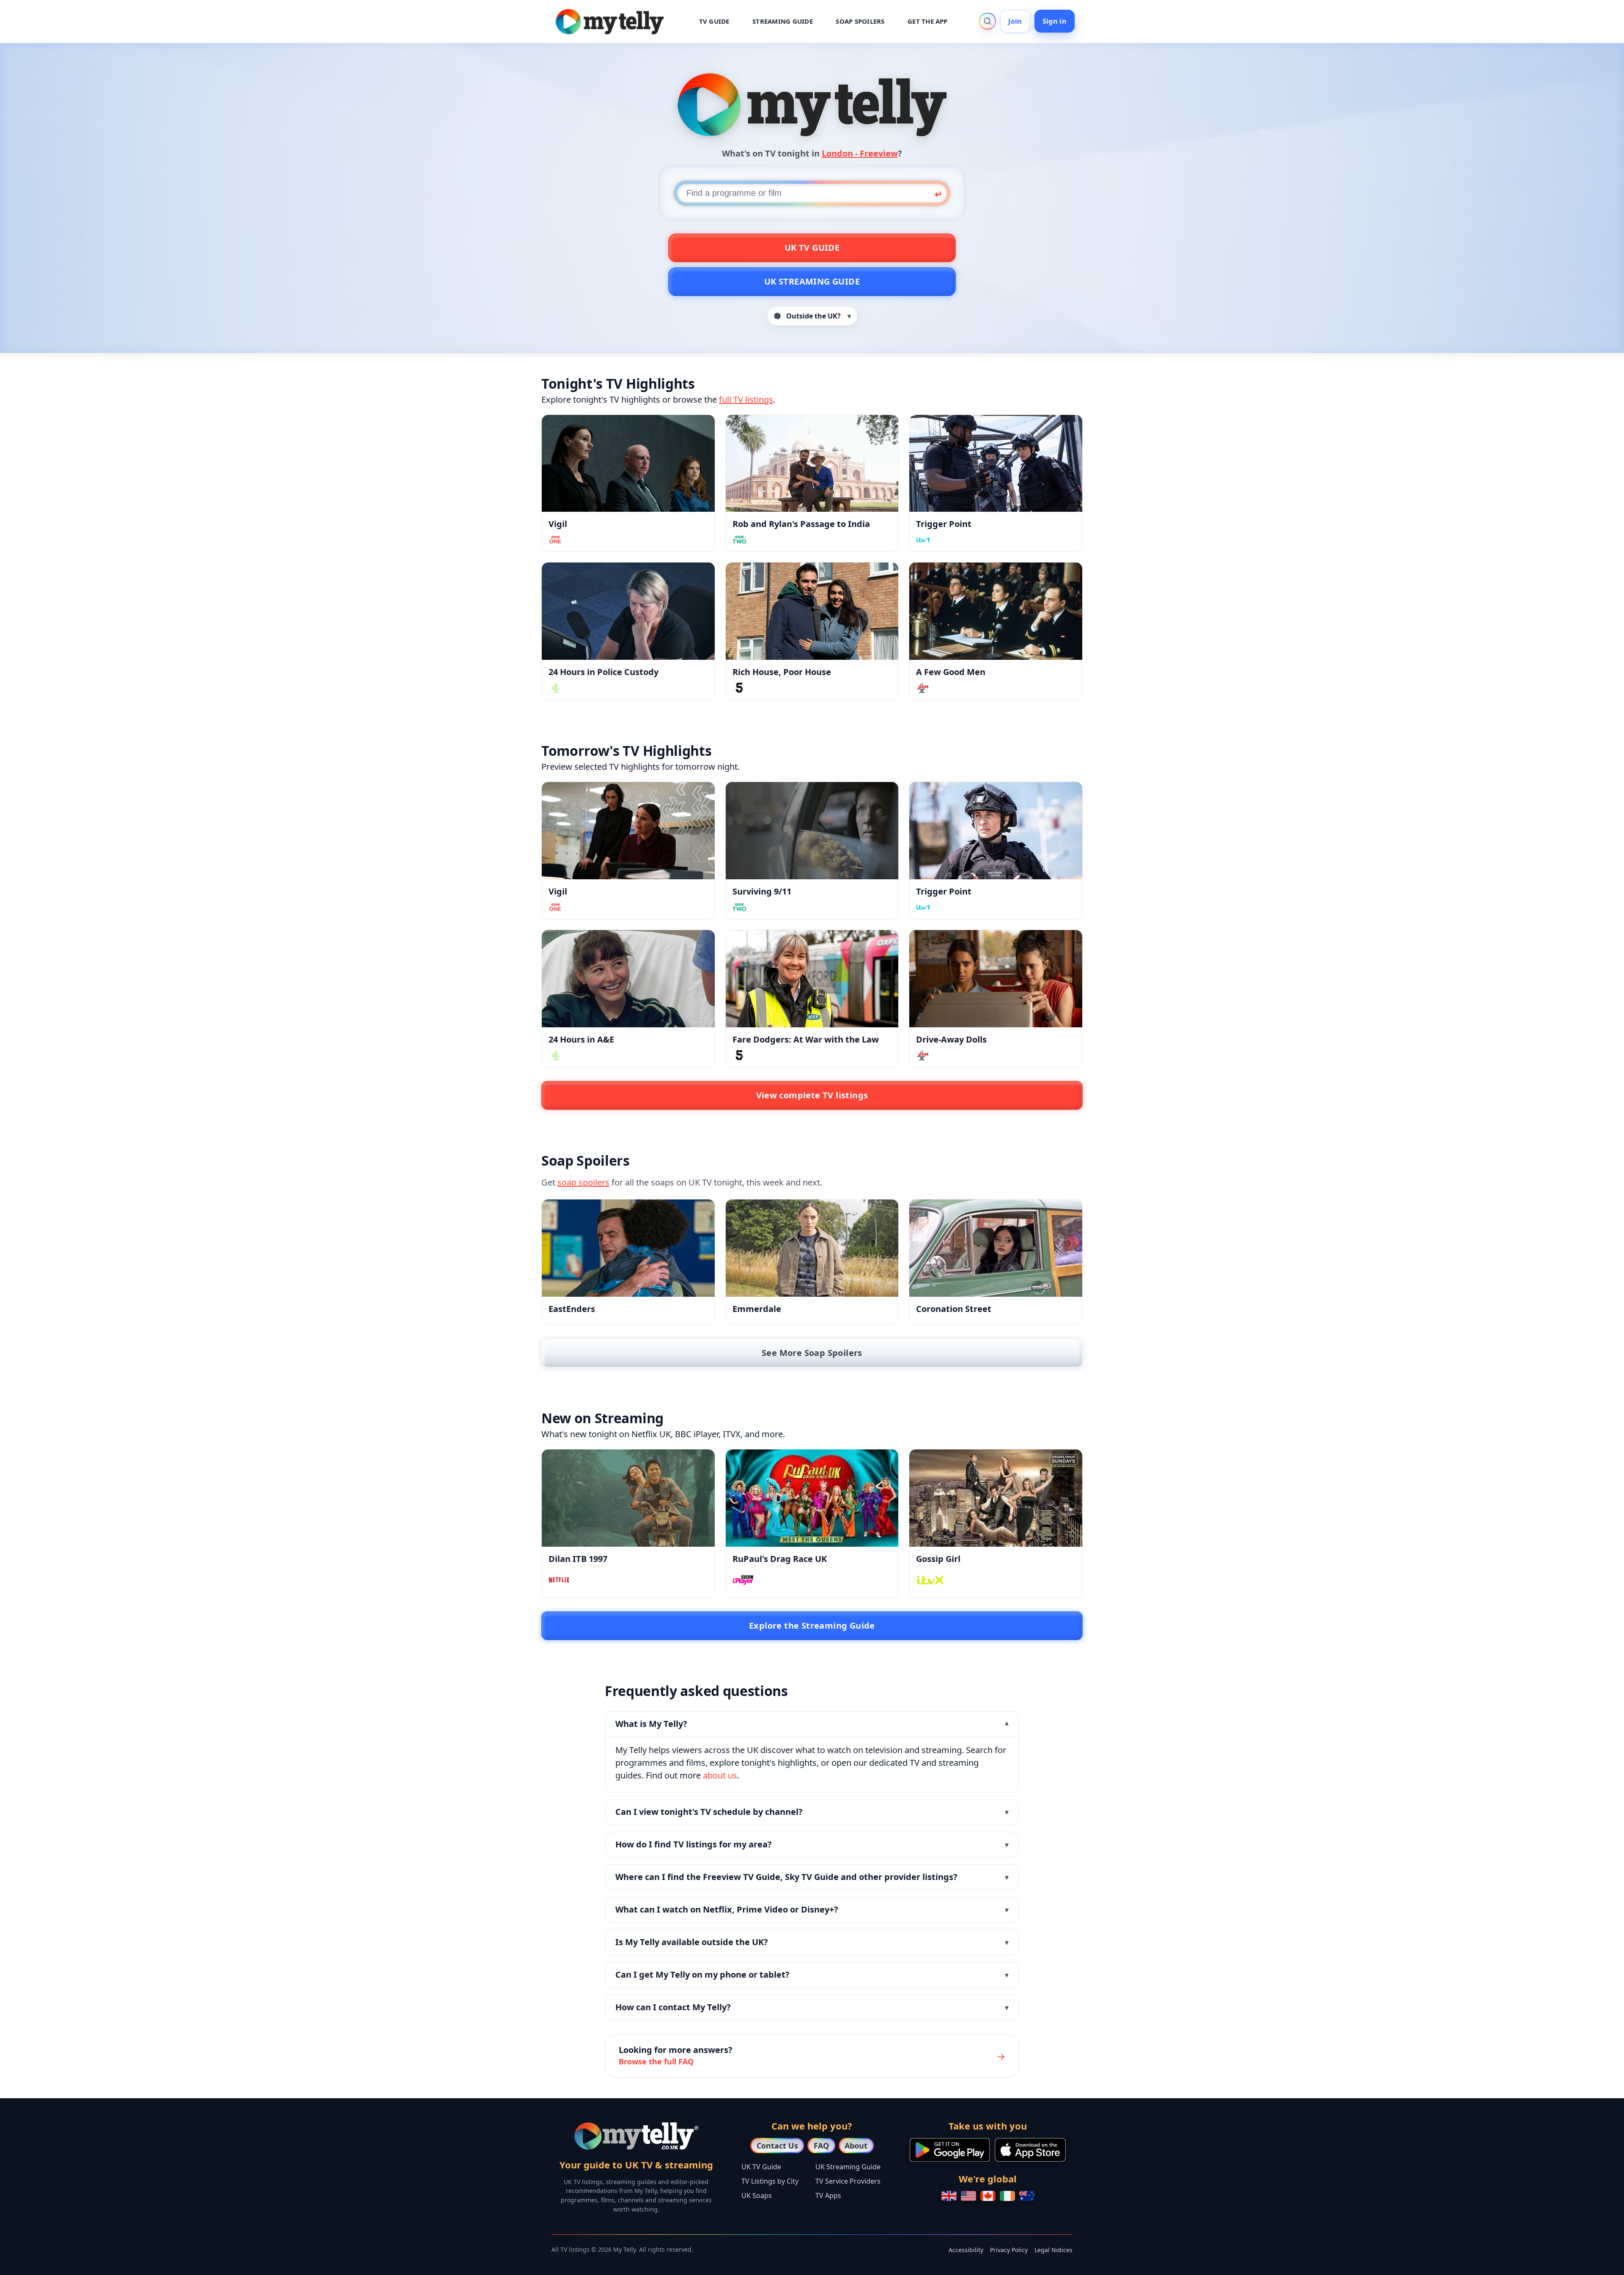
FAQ (821, 2146)
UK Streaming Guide (812, 281)
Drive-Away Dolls (951, 1039)
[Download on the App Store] (1030, 2150)
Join (1015, 21)
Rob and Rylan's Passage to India (801, 524)
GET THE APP (928, 21)
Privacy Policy (1009, 2250)
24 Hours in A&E (581, 1039)
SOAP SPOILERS (860, 21)
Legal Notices (1053, 2250)
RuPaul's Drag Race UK (780, 1559)
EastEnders (572, 1309)
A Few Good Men (951, 672)
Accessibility (966, 2250)
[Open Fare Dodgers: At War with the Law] (812, 979)
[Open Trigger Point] (996, 464)
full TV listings (746, 399)
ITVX (732, 1434)
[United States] (968, 2196)
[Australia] (1027, 2196)
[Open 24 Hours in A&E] (628, 979)
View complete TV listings (812, 1095)
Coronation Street (954, 1309)
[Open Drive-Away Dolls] (996, 979)
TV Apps (828, 2195)
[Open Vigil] (628, 464)
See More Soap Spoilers (812, 1353)
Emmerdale (757, 1309)
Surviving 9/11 (762, 891)
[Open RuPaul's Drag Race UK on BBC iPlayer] (812, 1498)
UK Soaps (757, 2195)
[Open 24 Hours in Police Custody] (628, 611)
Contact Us (777, 2146)
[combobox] (812, 193)
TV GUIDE (714, 21)
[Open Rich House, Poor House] (812, 611)
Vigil (558, 524)
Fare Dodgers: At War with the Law (806, 1039)
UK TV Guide (812, 248)
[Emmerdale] (812, 1248)
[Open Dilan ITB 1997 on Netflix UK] (628, 1498)
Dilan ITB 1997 (578, 1559)
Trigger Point (944, 524)
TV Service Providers (848, 2181)
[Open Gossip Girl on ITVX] (996, 1498)
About (856, 2146)
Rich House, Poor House (782, 672)
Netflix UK (651, 1434)
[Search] (988, 21)
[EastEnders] (628, 1248)
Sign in (1055, 21)
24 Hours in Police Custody (604, 672)
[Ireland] (1007, 2196)
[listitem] (812, 1752)
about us (720, 1775)
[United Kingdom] (949, 2196)
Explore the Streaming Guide (812, 1626)
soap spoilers (583, 1182)
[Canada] (988, 2196)
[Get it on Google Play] (950, 2150)
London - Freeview (860, 153)
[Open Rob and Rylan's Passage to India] (812, 464)
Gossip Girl (938, 1559)
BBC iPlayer (697, 1434)
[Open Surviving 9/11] (812, 831)
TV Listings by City (770, 2181)
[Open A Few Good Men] (996, 611)
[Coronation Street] (996, 1248)
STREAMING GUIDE (783, 21)
